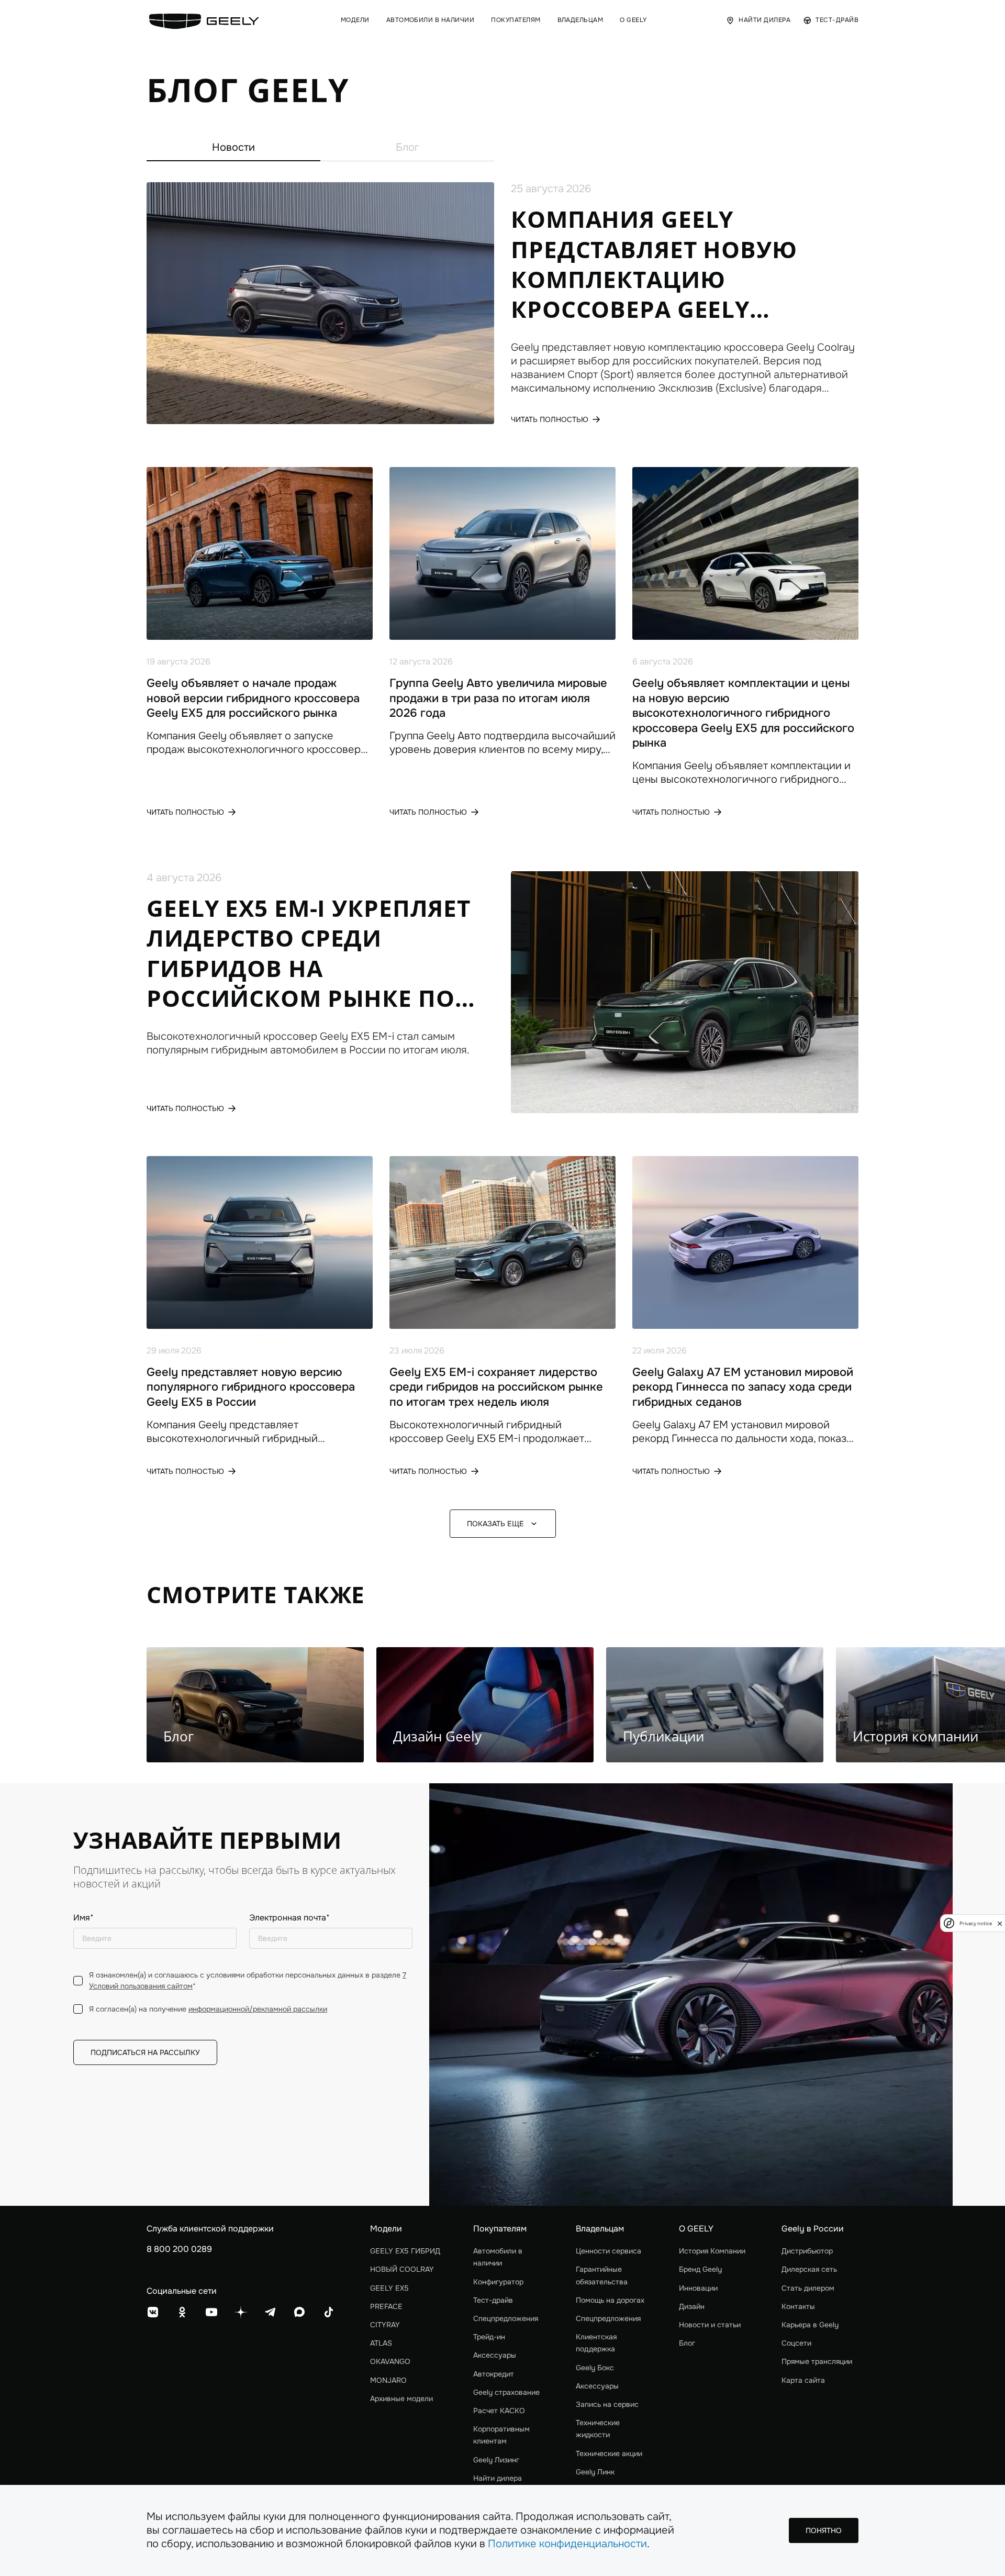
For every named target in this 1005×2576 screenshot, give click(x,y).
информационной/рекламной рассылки (258, 2009)
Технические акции (609, 2453)
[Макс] (299, 2312)
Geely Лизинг (496, 2460)
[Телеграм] (270, 2312)
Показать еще (495, 1524)
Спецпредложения (506, 2318)
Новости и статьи (710, 2325)
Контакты (798, 2306)
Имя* (83, 1918)
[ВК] (153, 2312)
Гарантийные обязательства (602, 2275)
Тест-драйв (493, 2300)
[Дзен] (241, 2312)
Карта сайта (803, 2380)
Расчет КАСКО (499, 2411)
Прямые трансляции (817, 2361)
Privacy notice (976, 1923)
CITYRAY (385, 2325)
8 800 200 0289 (179, 2249)
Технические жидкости (598, 2429)
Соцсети (796, 2343)
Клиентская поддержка (596, 2343)
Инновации (698, 2288)
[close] (1000, 1923)
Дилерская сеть (809, 2269)
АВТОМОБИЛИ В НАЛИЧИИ (431, 20)
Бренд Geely (700, 2269)
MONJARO (388, 2380)
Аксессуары (495, 2355)
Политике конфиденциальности (567, 2544)
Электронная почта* (289, 1918)
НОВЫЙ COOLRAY (402, 2269)
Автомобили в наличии (498, 2257)
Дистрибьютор (807, 2251)
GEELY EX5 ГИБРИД (405, 2251)
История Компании (712, 2251)
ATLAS (381, 2343)
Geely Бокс (595, 2368)
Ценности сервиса (608, 2251)
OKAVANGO (390, 2361)
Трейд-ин (489, 2337)
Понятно (824, 2530)
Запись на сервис (607, 2404)
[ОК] (182, 2312)
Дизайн (692, 2306)
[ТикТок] (329, 2312)
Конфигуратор (498, 2282)
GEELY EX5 (389, 2288)
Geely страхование (506, 2392)
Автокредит (494, 2374)
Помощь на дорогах (610, 2300)
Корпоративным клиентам (501, 2435)
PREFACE (386, 2306)
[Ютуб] (211, 2312)
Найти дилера (498, 2478)
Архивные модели (401, 2399)
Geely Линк (595, 2472)
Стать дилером (808, 2288)
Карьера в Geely (810, 2325)
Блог (407, 147)
